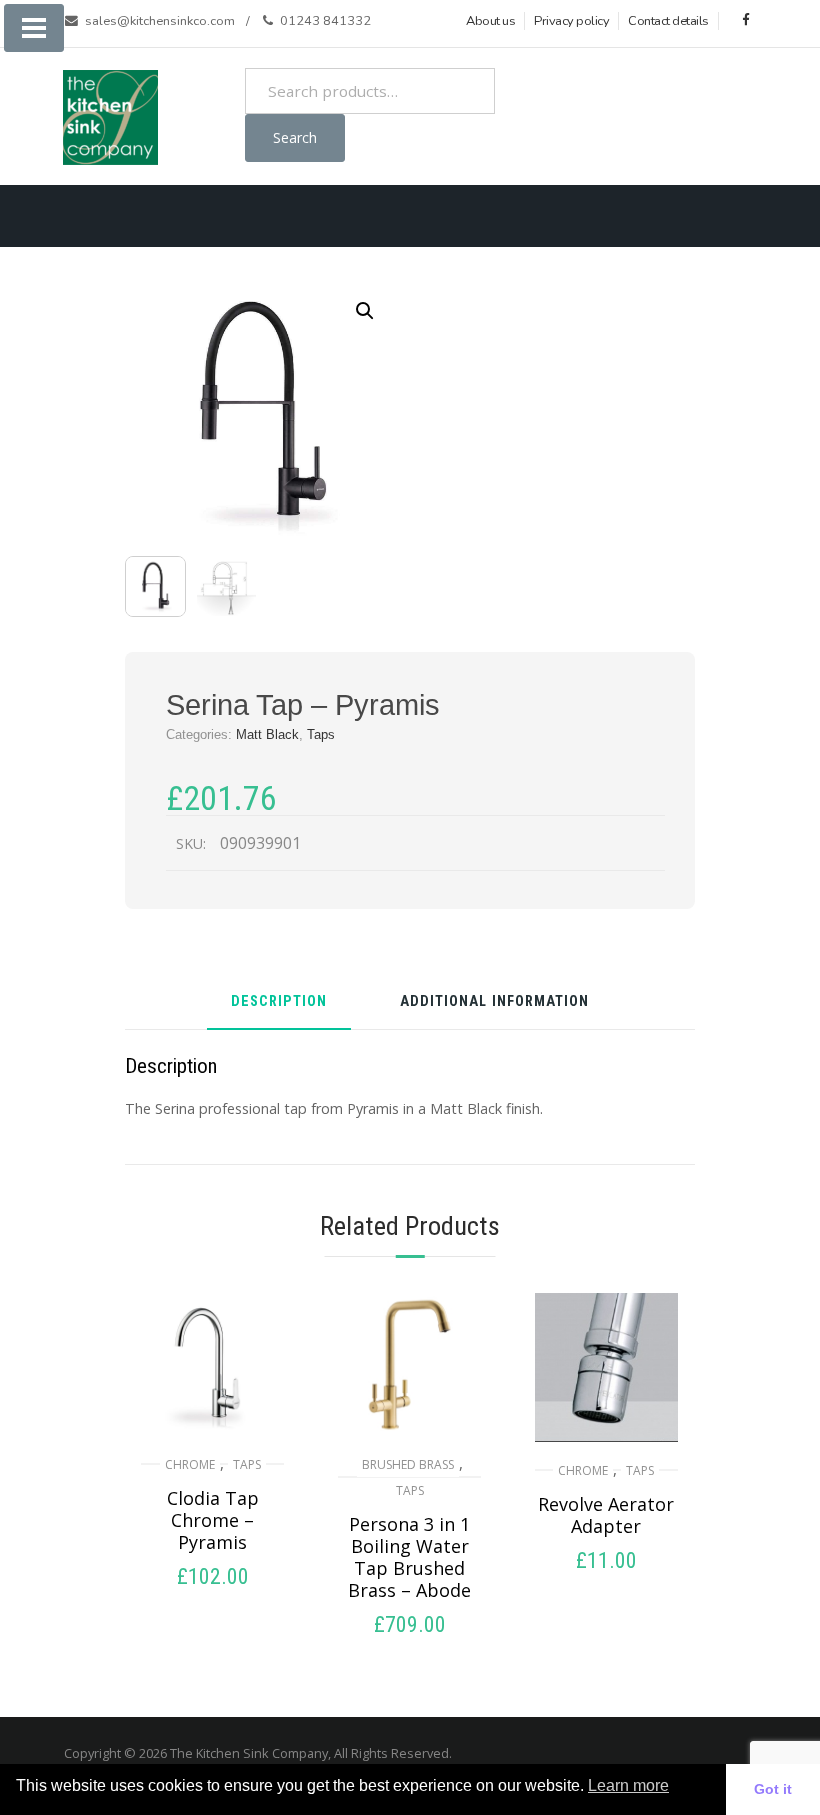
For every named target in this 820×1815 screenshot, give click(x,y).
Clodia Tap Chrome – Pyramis (213, 1520)
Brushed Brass (408, 1464)
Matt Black (267, 734)
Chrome (190, 1464)
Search (295, 137)
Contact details (668, 21)
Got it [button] (773, 1789)
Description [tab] (279, 1002)
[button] (365, 311)
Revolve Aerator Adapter (606, 1515)
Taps (321, 734)
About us (490, 21)
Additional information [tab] (494, 1002)
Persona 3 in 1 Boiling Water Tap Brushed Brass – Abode (409, 1557)
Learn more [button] (628, 1785)
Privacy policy (571, 21)
